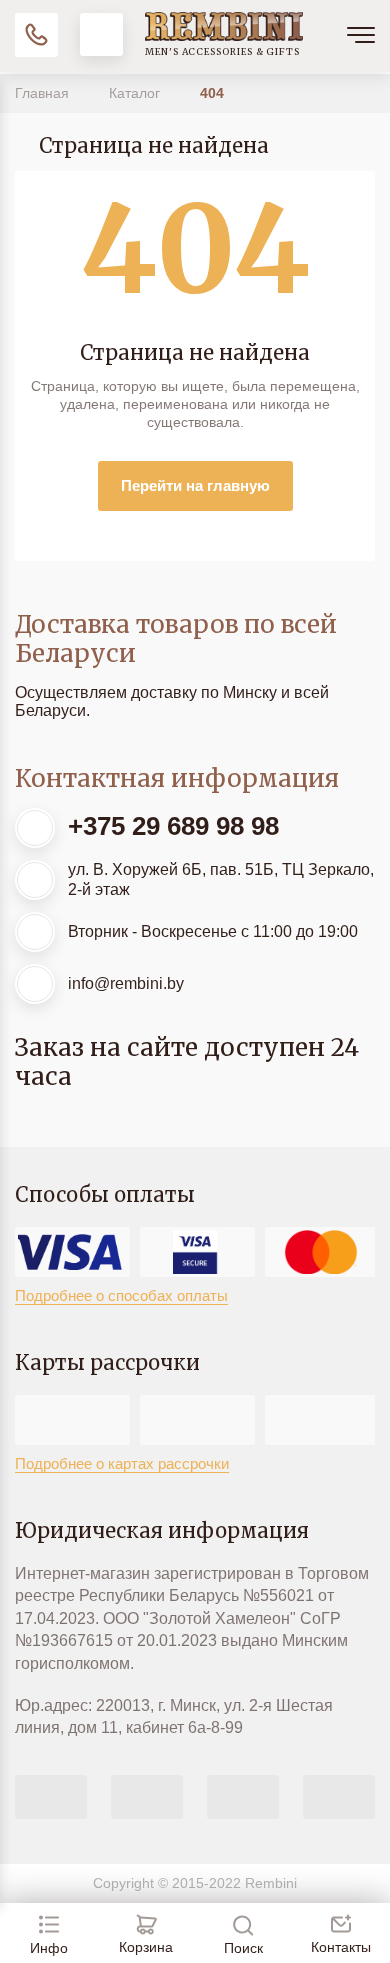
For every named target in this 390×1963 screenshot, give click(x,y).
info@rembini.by (126, 983)
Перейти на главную (195, 485)
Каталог (136, 93)
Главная (44, 93)
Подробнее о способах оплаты (121, 1295)
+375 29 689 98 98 (173, 826)
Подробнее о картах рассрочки (122, 1463)
